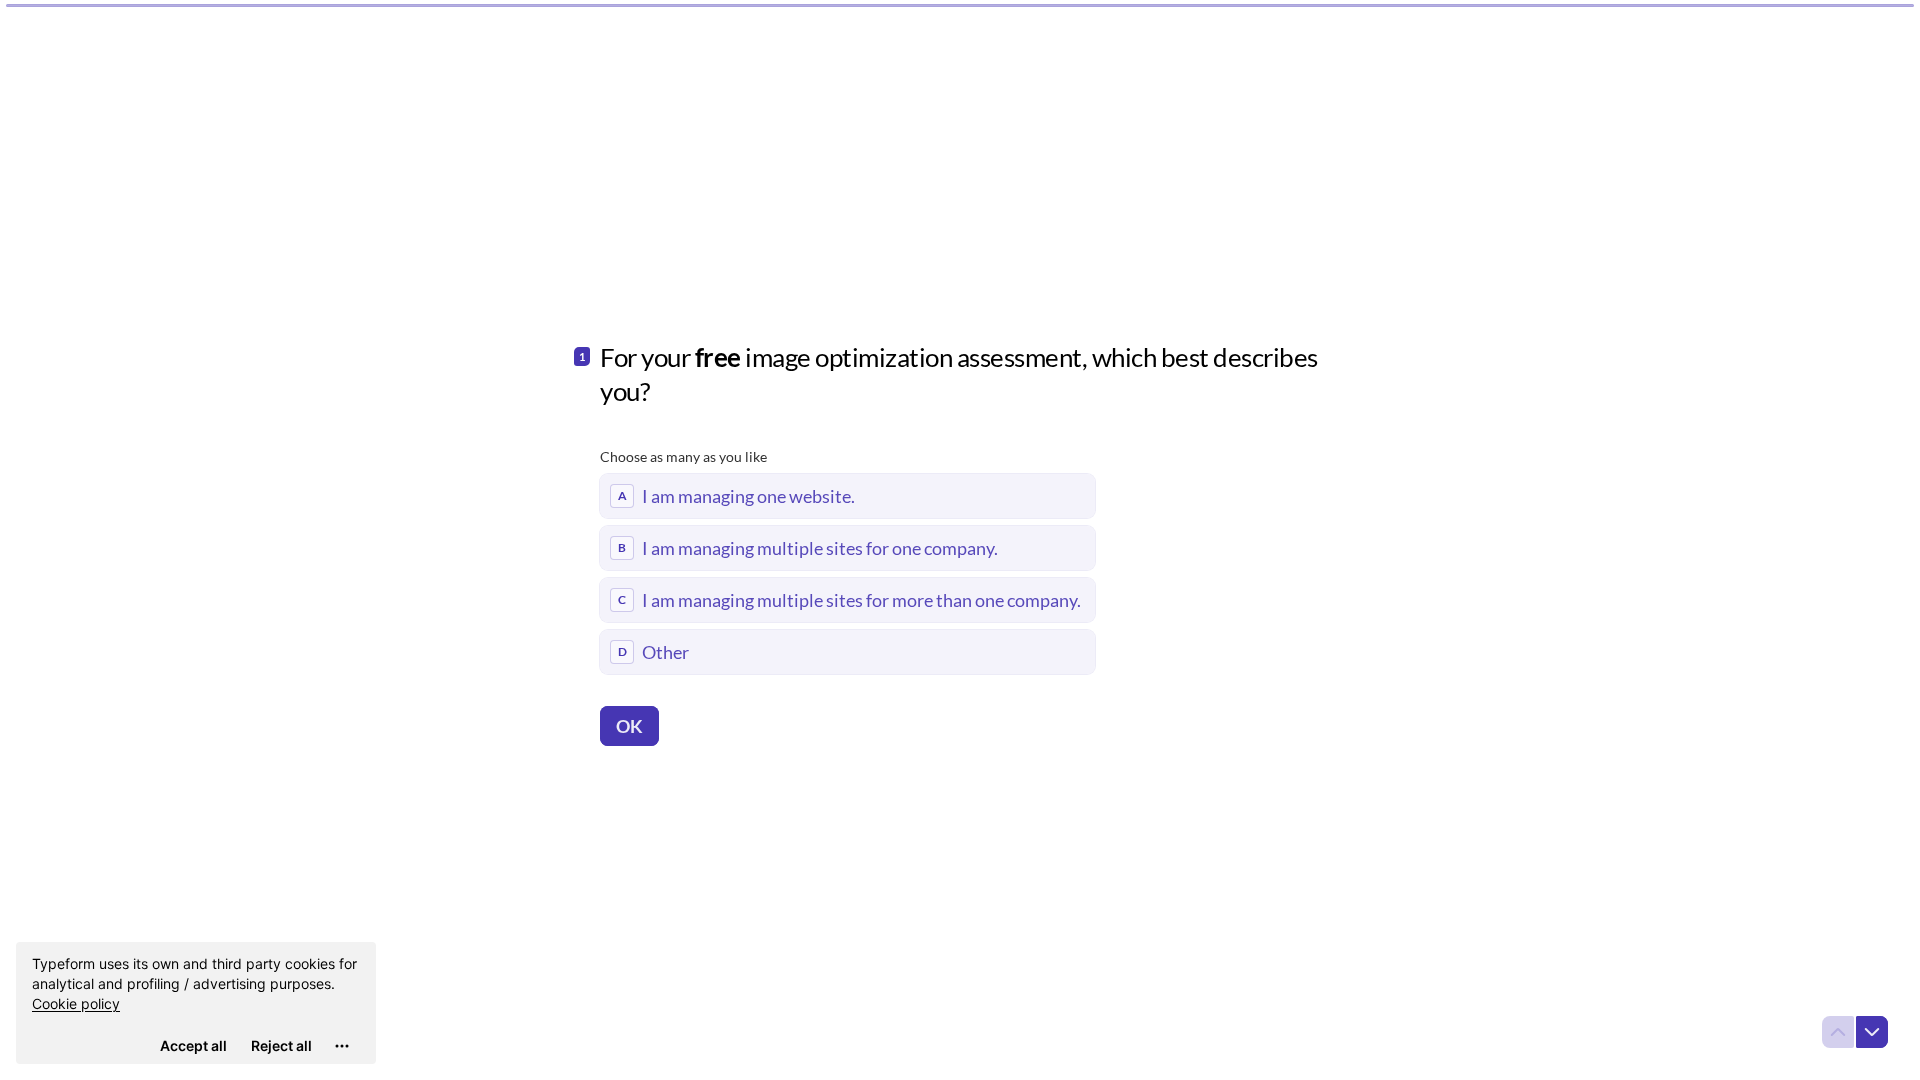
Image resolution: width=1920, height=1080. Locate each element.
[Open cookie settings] (342, 1046)
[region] (196, 1003)
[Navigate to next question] (1872, 1032)
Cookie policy (76, 1003)
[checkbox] (847, 496)
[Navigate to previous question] (1838, 1032)
